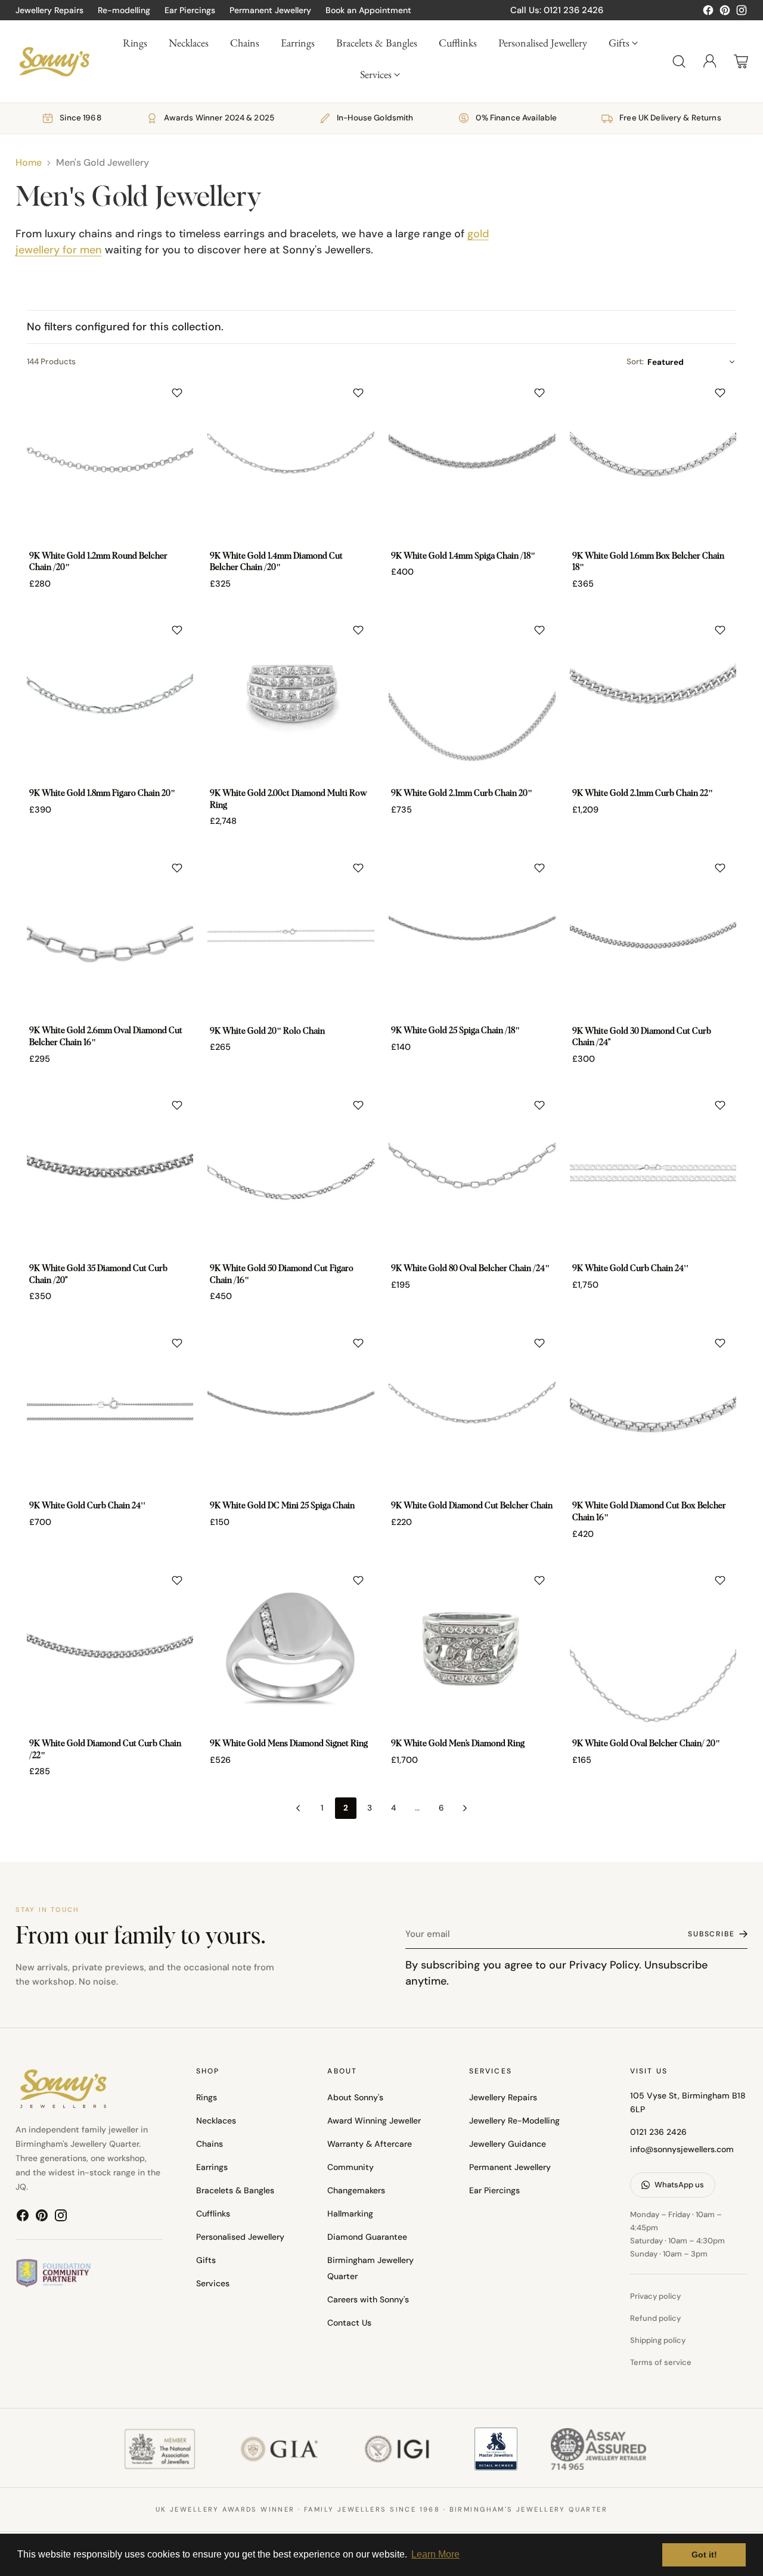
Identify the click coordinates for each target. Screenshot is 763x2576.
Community (351, 2167)
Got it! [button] (704, 2555)
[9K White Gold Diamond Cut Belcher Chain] (472, 1411)
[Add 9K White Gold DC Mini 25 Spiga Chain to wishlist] (358, 1343)
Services (213, 2283)
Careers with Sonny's (368, 2299)
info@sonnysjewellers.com (682, 2149)
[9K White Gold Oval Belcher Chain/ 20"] (653, 1648)
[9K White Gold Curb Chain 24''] (653, 1173)
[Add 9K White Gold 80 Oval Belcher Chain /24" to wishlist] (539, 1105)
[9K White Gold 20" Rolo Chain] (291, 935)
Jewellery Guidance (508, 2144)
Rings (207, 2097)
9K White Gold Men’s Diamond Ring (458, 1744)
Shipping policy (658, 2340)
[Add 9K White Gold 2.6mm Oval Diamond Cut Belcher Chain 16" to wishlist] (177, 868)
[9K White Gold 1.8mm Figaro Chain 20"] (110, 698)
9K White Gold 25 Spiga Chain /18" (455, 1031)
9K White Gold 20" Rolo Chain (267, 1031)
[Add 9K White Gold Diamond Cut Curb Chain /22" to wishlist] (177, 1580)
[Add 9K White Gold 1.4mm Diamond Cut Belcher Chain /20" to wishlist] (358, 393)
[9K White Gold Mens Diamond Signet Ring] (291, 1648)
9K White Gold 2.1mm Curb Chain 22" (643, 793)
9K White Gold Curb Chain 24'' (630, 1269)
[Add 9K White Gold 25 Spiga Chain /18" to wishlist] (539, 868)
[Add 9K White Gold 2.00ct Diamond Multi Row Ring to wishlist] (358, 630)
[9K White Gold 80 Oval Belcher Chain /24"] (472, 1173)
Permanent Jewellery (510, 2167)
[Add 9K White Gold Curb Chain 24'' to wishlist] (720, 1105)
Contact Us (349, 2323)
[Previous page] (298, 1808)
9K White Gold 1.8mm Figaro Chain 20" (102, 793)
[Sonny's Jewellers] (54, 61)
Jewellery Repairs (503, 2097)
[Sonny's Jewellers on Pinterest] (725, 13)
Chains (210, 2144)
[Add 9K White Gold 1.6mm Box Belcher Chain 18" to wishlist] (720, 393)
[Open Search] (679, 61)
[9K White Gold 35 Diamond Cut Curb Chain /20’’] (110, 1173)
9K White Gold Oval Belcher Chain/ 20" (646, 1744)
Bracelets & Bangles (235, 2190)
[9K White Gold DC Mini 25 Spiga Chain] (291, 1411)
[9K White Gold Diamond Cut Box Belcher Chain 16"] (653, 1411)
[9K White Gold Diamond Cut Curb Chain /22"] (110, 1648)
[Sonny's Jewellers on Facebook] (708, 13)
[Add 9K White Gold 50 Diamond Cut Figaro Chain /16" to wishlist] (358, 1105)
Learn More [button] (435, 2554)
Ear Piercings (494, 2190)
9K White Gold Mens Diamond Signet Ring (289, 1744)
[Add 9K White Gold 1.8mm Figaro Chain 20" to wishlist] (177, 630)
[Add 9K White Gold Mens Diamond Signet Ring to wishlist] (358, 1580)
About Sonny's (355, 2097)
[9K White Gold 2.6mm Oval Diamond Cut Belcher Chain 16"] (110, 935)
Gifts (206, 2260)
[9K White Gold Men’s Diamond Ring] (472, 1648)
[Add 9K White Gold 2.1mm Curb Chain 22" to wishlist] (720, 630)
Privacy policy (655, 2296)
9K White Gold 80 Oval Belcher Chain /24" (470, 1269)
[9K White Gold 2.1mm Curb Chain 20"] (472, 698)
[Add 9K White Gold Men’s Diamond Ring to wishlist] (539, 1580)
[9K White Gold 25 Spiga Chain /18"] (472, 935)
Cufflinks (213, 2214)
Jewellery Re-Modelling (514, 2121)
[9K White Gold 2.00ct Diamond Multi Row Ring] (291, 698)
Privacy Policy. (605, 1965)
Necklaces (216, 2121)
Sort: (635, 362)
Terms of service (661, 2362)
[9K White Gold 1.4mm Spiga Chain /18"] (472, 460)
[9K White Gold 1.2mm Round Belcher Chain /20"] (110, 460)
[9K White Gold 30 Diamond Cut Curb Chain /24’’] (653, 935)
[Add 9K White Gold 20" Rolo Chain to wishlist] (358, 868)
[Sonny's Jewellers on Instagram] (742, 13)
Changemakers (356, 2190)
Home (29, 162)
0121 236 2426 (658, 2132)
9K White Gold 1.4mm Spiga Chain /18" (463, 556)
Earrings (212, 2167)
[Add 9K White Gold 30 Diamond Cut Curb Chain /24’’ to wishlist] (720, 868)
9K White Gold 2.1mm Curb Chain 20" (462, 793)
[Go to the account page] (710, 61)
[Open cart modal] (741, 61)
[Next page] (465, 1808)
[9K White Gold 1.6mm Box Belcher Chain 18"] (653, 460)
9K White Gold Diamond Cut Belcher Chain (472, 1506)
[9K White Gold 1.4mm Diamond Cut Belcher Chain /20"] (291, 460)
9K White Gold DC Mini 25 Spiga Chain (282, 1506)
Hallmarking (350, 2214)
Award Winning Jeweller (374, 2121)
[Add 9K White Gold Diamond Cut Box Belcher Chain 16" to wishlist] (720, 1343)
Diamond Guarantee (367, 2237)
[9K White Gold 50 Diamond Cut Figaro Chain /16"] (291, 1173)
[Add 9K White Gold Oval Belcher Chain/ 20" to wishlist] (720, 1580)
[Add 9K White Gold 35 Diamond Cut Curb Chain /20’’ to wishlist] (177, 1105)
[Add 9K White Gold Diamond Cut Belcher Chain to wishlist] (539, 1343)
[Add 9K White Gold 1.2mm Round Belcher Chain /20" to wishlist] (177, 393)
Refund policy (655, 2318)
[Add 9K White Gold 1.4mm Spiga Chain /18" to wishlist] (539, 393)
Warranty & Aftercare (370, 2144)
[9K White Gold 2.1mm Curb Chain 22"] (653, 698)
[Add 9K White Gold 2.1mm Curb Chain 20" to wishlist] (539, 630)
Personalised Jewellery (240, 2237)
